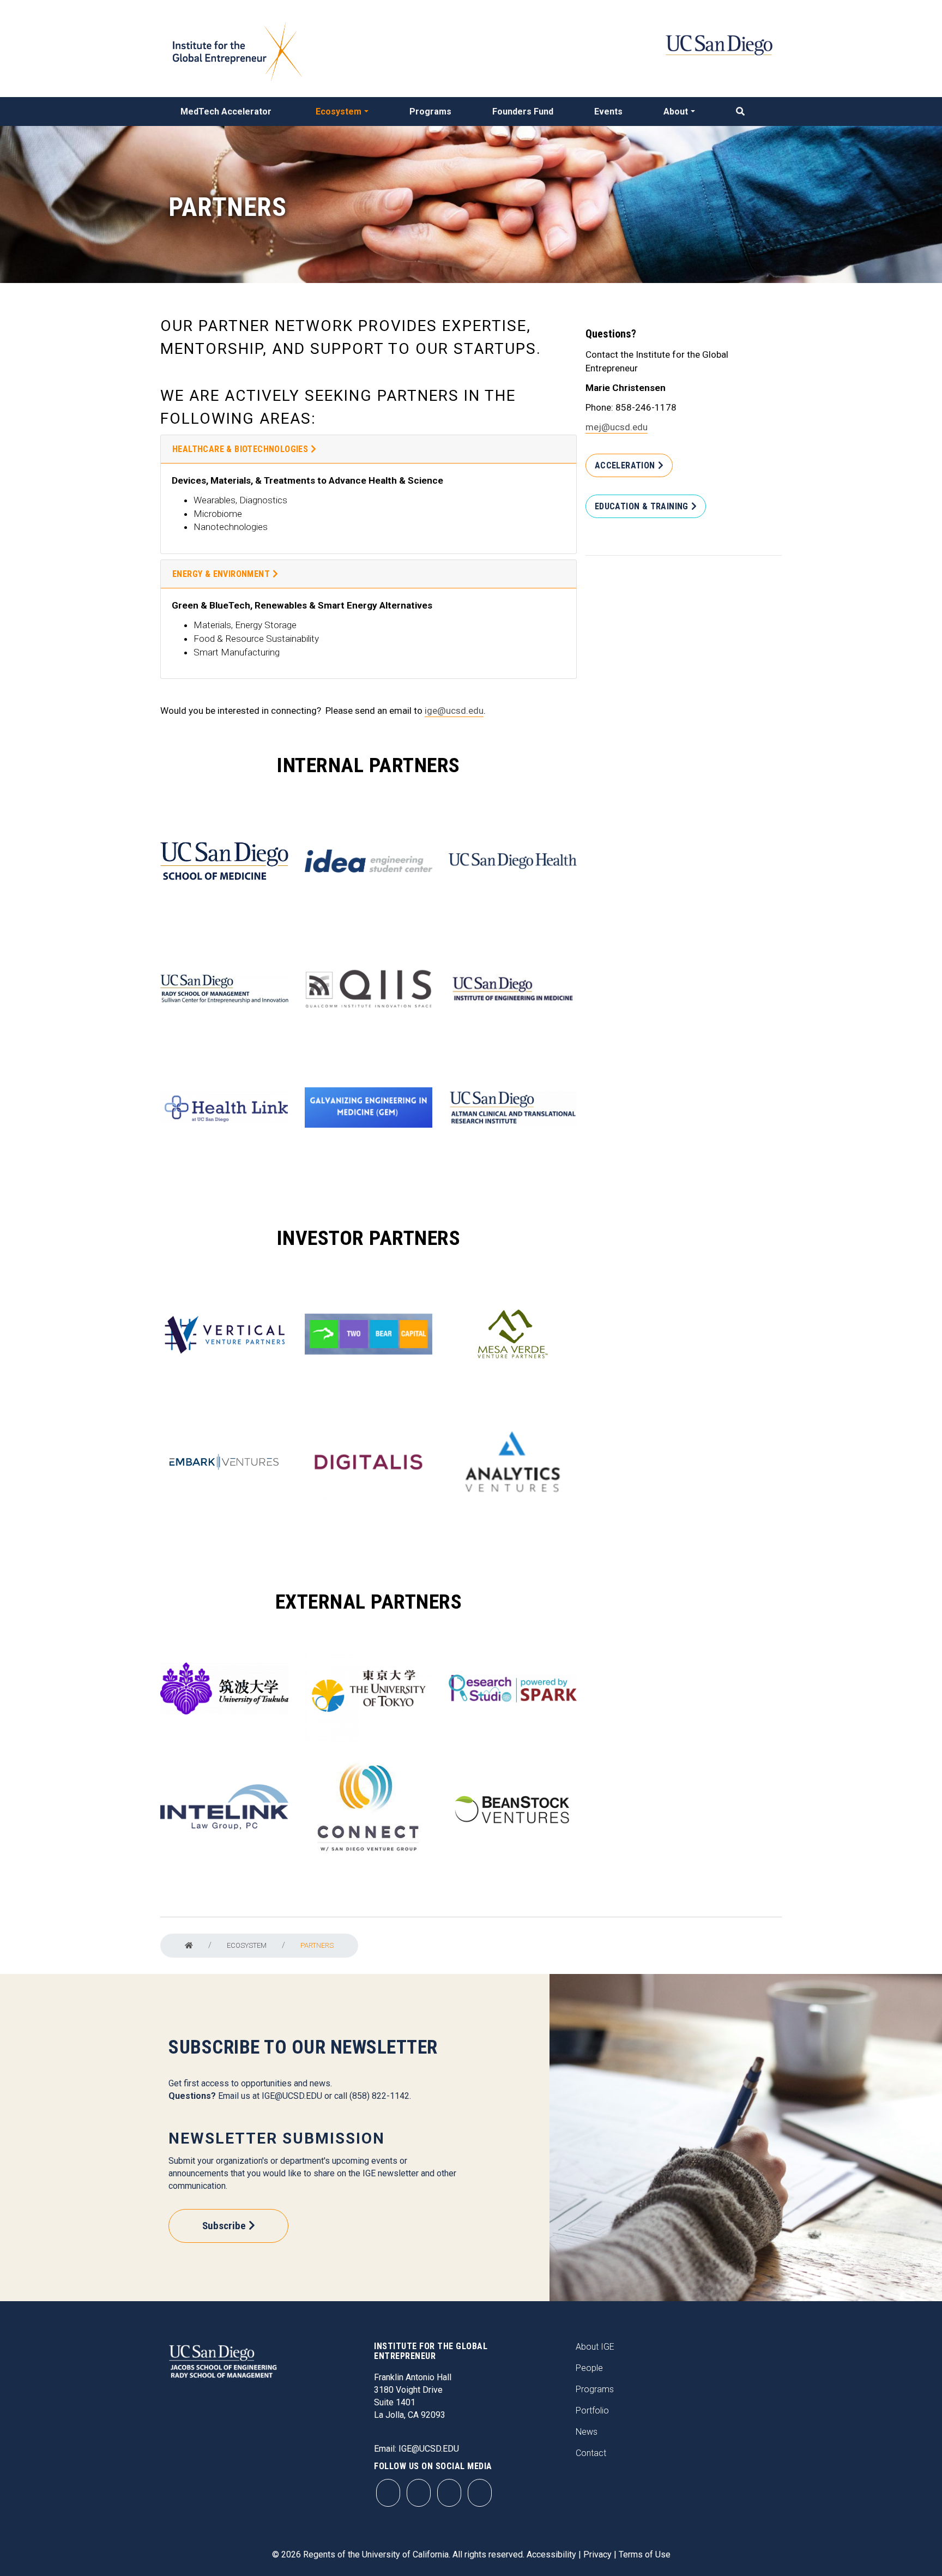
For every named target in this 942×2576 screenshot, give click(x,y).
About (676, 112)
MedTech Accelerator (226, 112)
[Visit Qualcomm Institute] (369, 989)
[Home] (189, 1946)
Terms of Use (645, 2554)
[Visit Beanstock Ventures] (513, 1807)
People (589, 2368)
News (587, 2432)
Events (608, 112)
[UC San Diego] (719, 44)
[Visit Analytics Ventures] (513, 1462)
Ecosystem (339, 112)
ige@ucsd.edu (454, 711)
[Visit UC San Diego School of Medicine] (224, 861)
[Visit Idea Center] (369, 861)
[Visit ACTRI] (513, 1108)
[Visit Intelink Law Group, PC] (224, 1807)
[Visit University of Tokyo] (369, 1689)
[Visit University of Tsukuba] (224, 1689)
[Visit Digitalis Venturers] (369, 1462)
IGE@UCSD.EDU (292, 2096)
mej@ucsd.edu (617, 427)
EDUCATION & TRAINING (642, 506)
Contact (591, 2453)
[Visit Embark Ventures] (224, 1462)
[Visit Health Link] (224, 1107)
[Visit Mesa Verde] (513, 1334)
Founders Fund (523, 112)
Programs (430, 112)
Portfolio (592, 2411)
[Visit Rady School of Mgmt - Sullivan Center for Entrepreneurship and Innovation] (224, 989)
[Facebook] (419, 2493)
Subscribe (224, 2226)
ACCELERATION (625, 465)
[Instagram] (388, 2493)
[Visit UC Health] (513, 861)
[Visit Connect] (369, 1807)
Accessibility (551, 2554)
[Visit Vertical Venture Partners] (224, 1334)
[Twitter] (449, 2493)
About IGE (595, 2347)
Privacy (597, 2554)
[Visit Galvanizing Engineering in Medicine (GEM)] (369, 1108)
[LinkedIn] (480, 2493)
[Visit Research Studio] (513, 1689)
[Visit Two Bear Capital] (369, 1334)
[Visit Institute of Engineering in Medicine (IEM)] (513, 989)
